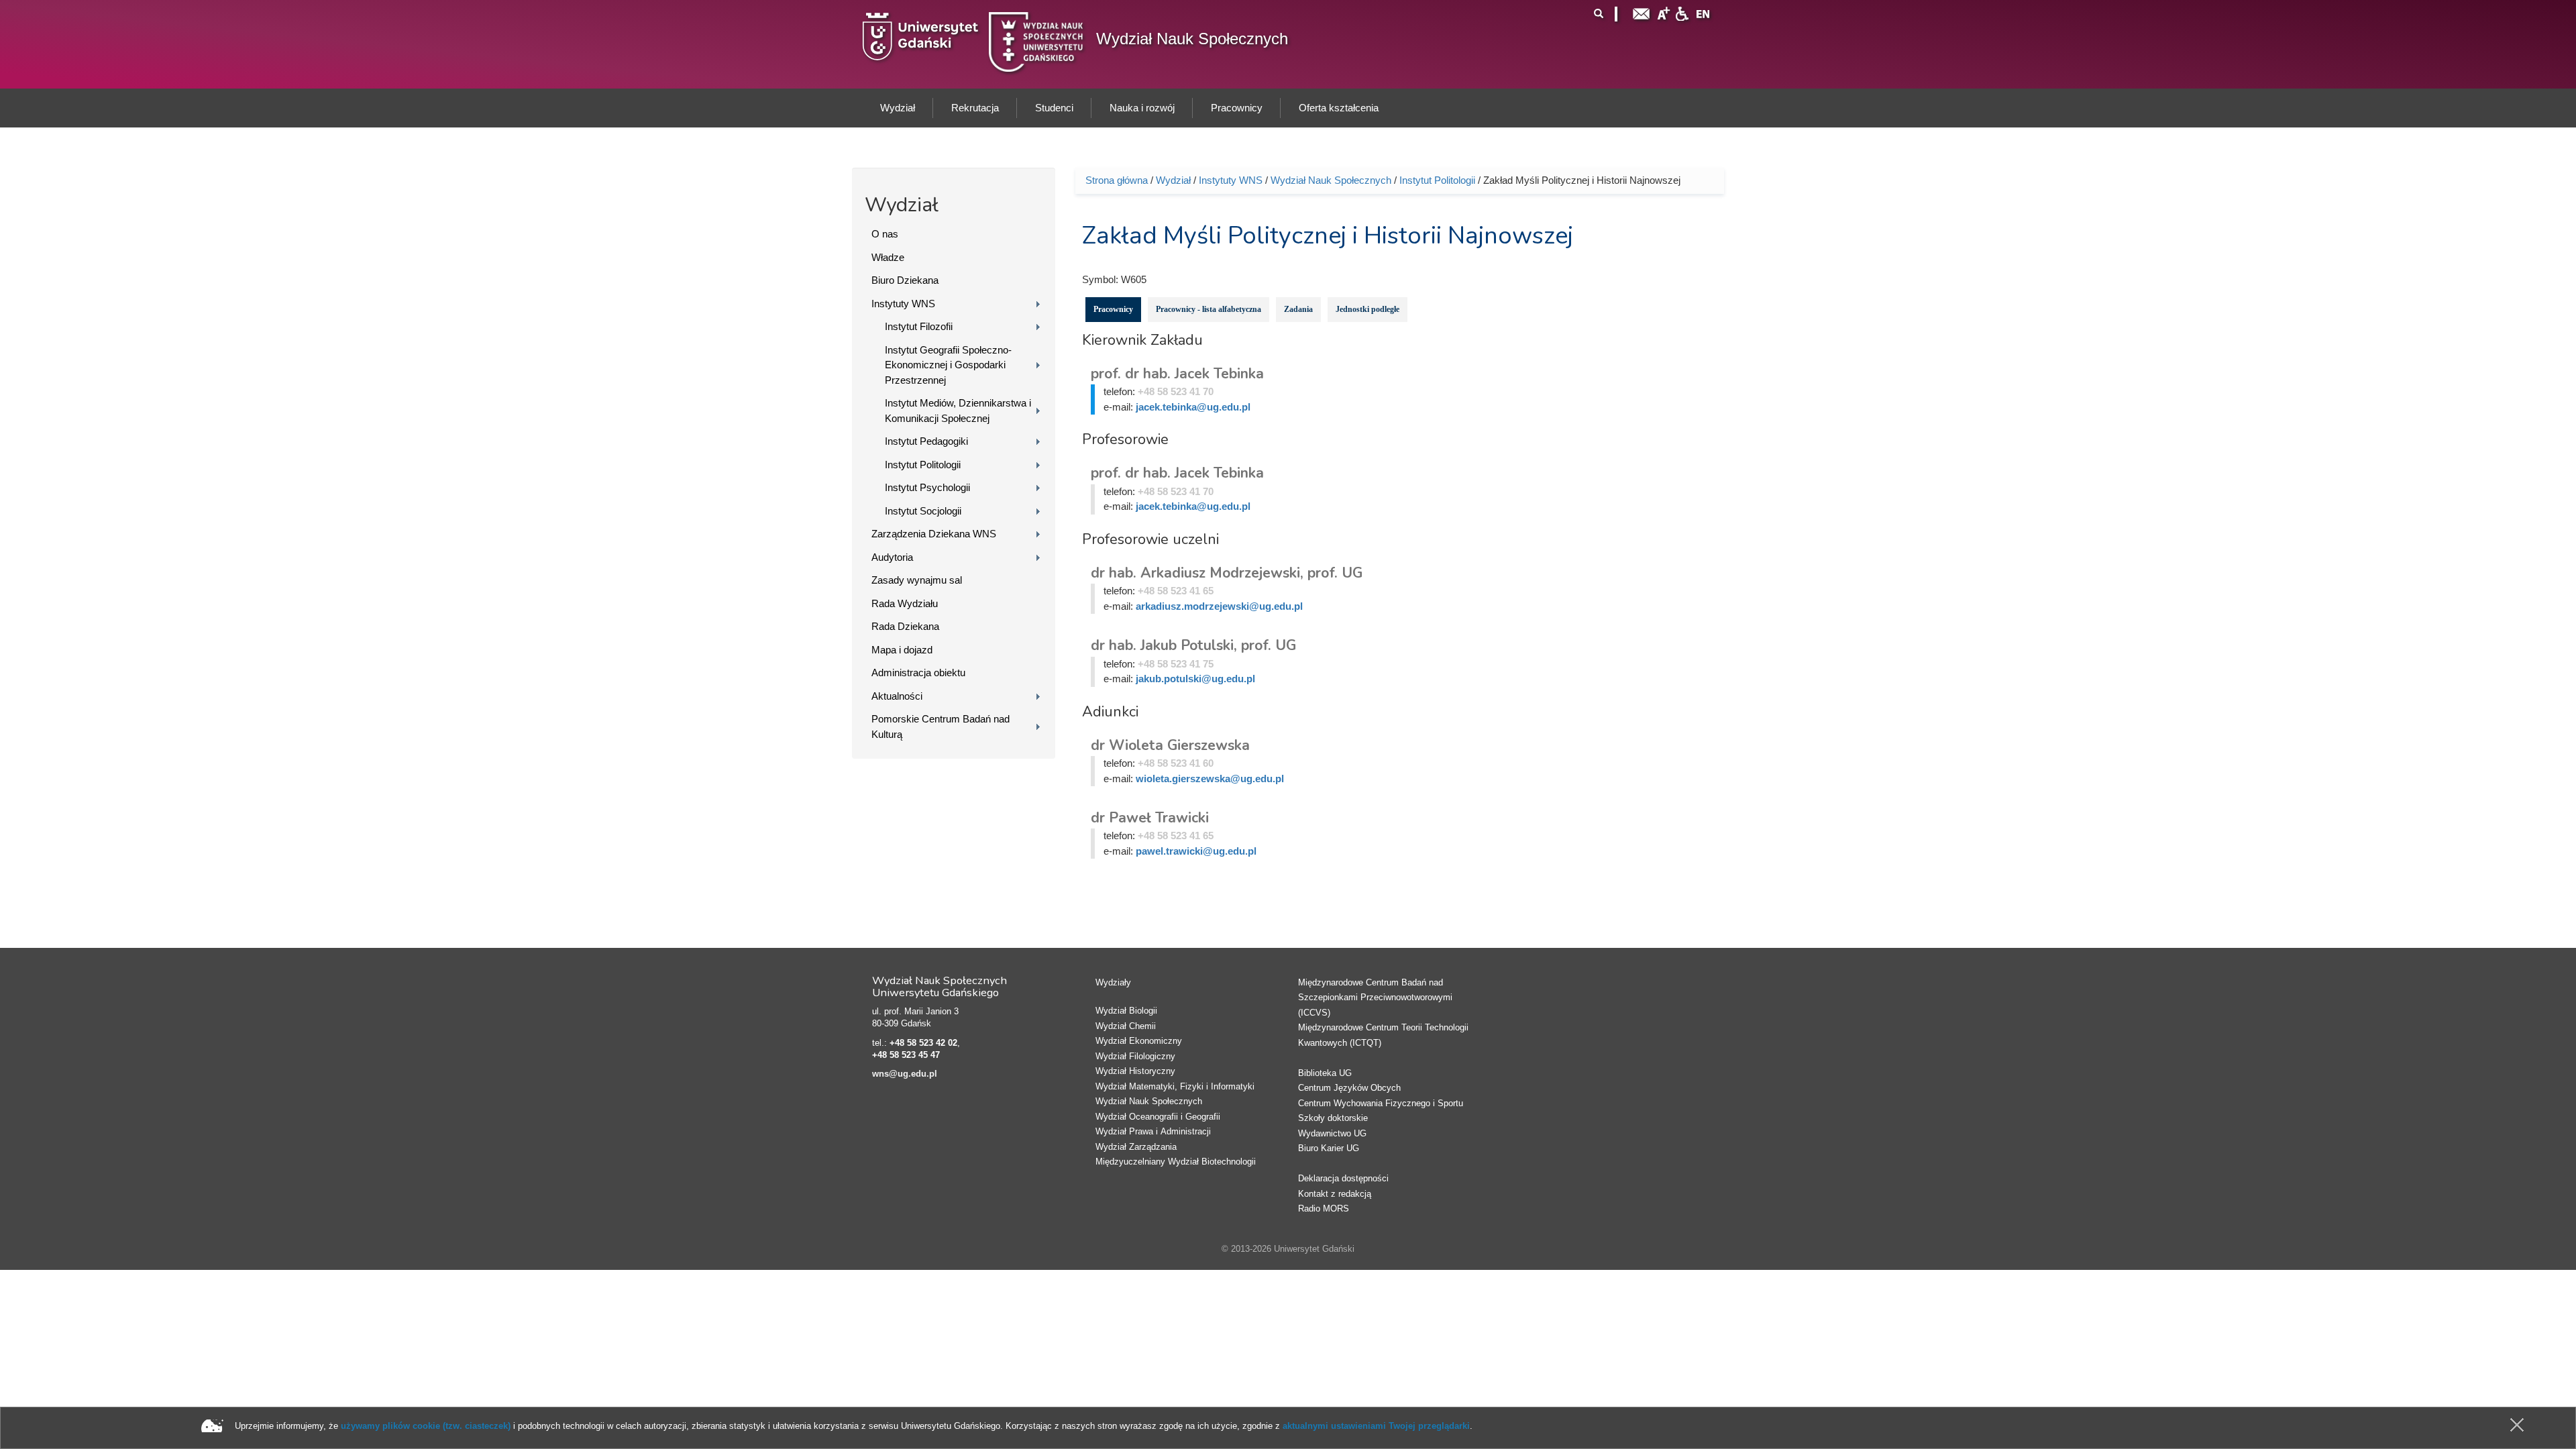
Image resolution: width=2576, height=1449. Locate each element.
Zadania (1298, 309)
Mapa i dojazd (902, 650)
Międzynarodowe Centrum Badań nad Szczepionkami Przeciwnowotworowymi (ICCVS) (1375, 998)
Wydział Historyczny (1135, 1071)
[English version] (1703, 12)
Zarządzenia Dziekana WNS (934, 534)
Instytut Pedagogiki (926, 441)
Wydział (1173, 180)
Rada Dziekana (905, 626)
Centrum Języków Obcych (1349, 1088)
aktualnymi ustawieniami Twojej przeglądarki (1376, 1426)
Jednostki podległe (1367, 309)
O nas (885, 234)
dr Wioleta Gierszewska (1170, 745)
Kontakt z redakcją (1335, 1194)
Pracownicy (1113, 309)
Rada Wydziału (905, 603)
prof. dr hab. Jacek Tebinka (1177, 374)
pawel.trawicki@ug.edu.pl (1196, 851)
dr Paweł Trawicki (1150, 818)
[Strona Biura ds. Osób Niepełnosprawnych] (1682, 12)
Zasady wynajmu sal (917, 580)
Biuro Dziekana (905, 280)
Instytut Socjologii (923, 511)
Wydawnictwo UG (1332, 1133)
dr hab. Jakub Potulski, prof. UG (1193, 645)
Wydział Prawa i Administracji (1153, 1131)
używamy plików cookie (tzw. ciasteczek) (426, 1426)
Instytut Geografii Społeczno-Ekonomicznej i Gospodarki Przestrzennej (948, 365)
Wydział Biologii (1126, 1011)
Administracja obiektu (918, 673)
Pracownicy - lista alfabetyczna (1209, 309)
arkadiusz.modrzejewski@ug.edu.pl (1219, 606)
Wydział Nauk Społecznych (1192, 39)
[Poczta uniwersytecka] (1642, 12)
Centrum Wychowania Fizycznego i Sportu (1381, 1103)
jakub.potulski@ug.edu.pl (1195, 679)
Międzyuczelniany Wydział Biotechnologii (1176, 1162)
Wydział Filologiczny (1135, 1056)
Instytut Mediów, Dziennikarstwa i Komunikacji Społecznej (958, 411)
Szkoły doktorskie (1333, 1118)
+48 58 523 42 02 (923, 1043)
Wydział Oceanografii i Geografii (1158, 1117)
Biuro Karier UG (1329, 1148)
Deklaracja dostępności (1343, 1178)
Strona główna (1117, 180)
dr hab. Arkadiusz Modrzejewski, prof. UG (1227, 573)
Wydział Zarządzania (1136, 1147)
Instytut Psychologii (927, 487)
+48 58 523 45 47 (906, 1055)
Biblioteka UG (1325, 1073)
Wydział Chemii (1126, 1026)
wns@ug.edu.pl (905, 1074)
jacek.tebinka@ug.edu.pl (1193, 407)
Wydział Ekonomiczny (1139, 1041)
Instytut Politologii (923, 465)
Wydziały (1113, 982)
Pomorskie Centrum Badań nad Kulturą (941, 727)
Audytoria (892, 557)
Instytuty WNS (903, 304)
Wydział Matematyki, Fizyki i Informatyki (1175, 1086)
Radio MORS (1324, 1209)
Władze (888, 257)
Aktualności (897, 696)
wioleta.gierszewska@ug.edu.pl (1210, 779)
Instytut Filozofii (919, 326)
